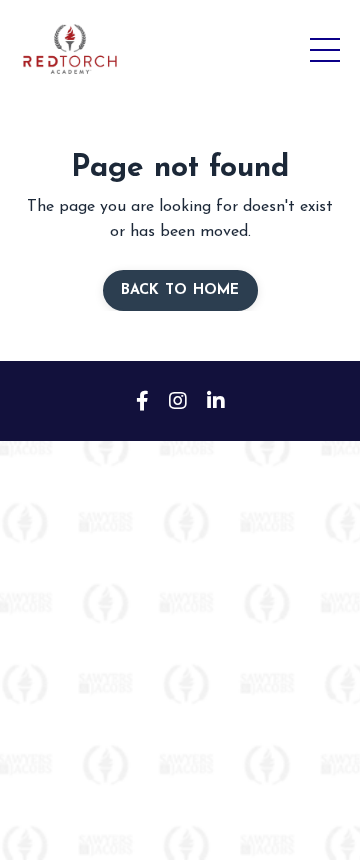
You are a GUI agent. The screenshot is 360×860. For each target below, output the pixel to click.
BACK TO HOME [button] (180, 290)
